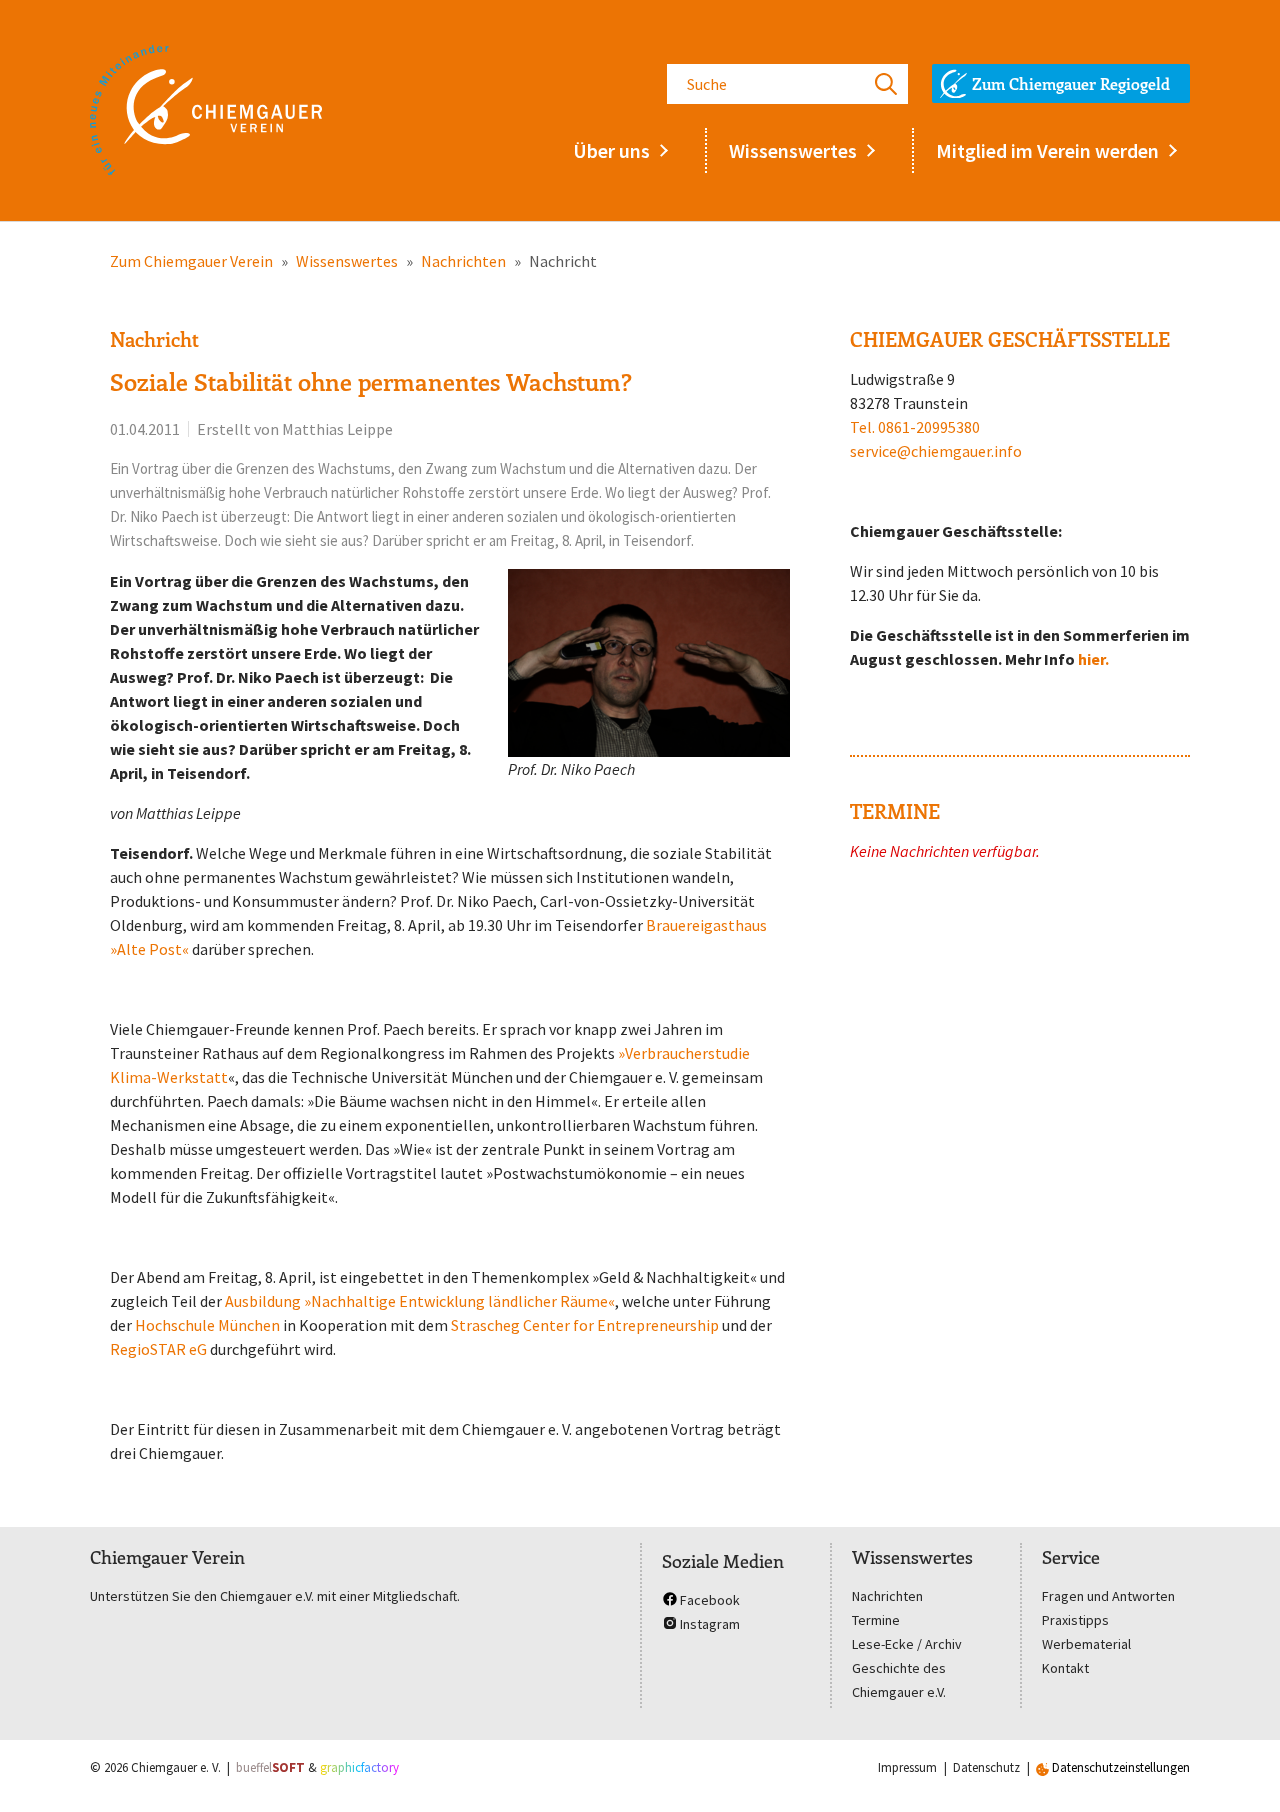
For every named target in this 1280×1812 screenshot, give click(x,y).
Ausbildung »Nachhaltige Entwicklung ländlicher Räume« (420, 1301)
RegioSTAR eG (160, 1349)
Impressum (907, 1767)
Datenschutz (986, 1767)
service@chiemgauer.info (936, 451)
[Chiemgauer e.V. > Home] (206, 110)
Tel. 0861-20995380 (915, 427)
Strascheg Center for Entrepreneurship (585, 1325)
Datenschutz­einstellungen (1119, 1767)
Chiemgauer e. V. (176, 1767)
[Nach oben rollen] (1236, 1768)
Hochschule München (207, 1325)
